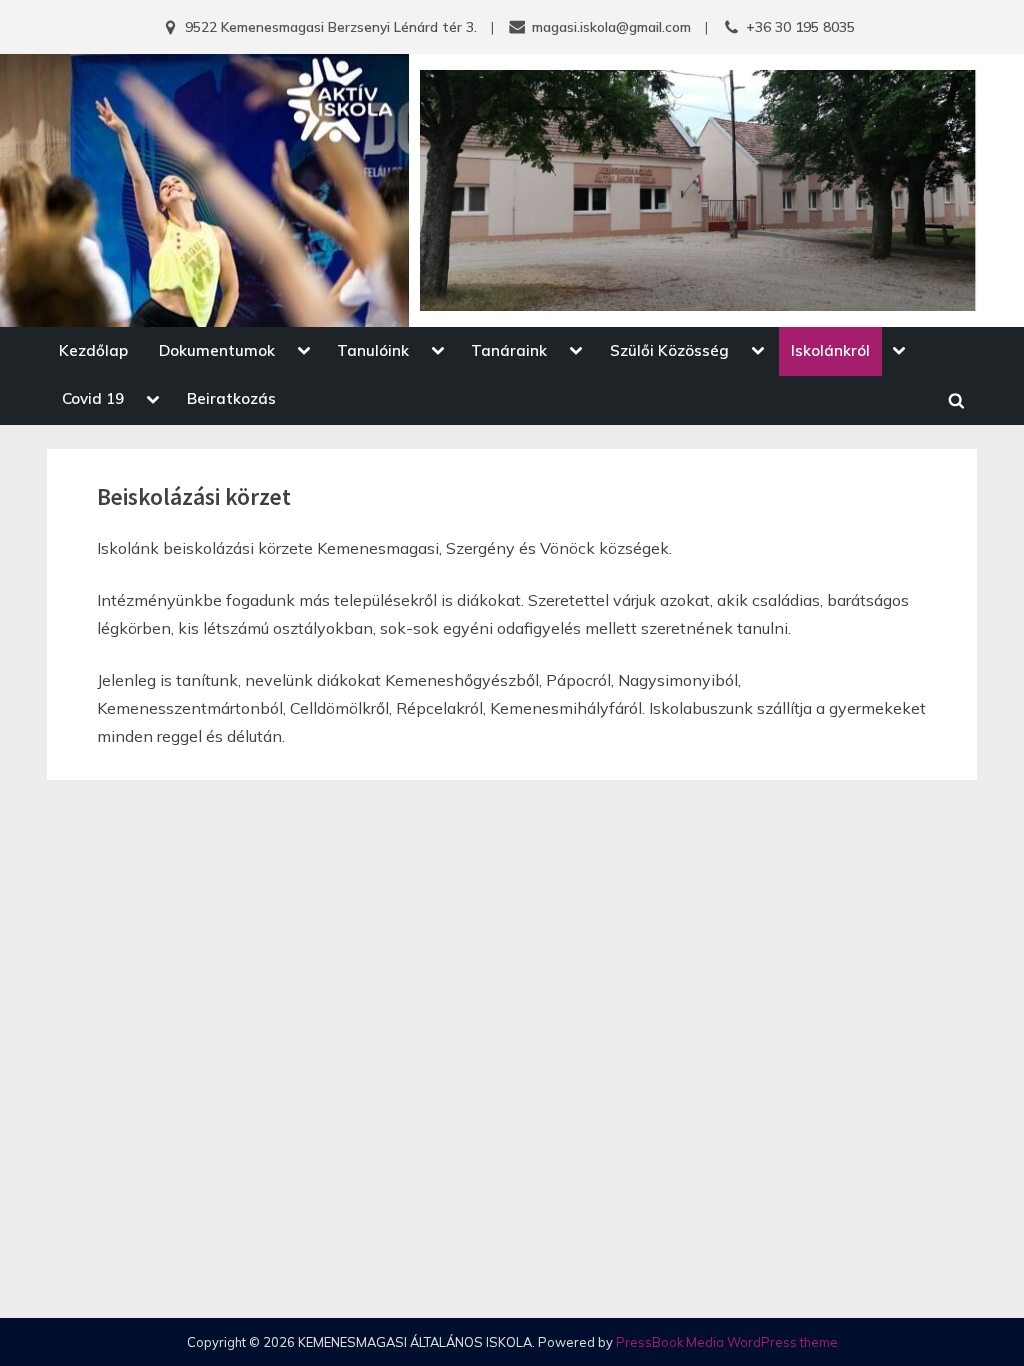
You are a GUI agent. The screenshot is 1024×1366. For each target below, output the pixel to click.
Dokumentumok (217, 350)
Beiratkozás (231, 398)
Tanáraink (509, 350)
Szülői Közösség (669, 350)
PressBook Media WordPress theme (727, 1342)
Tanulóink (373, 350)
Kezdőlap (93, 350)
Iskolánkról (830, 350)
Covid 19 (93, 398)
